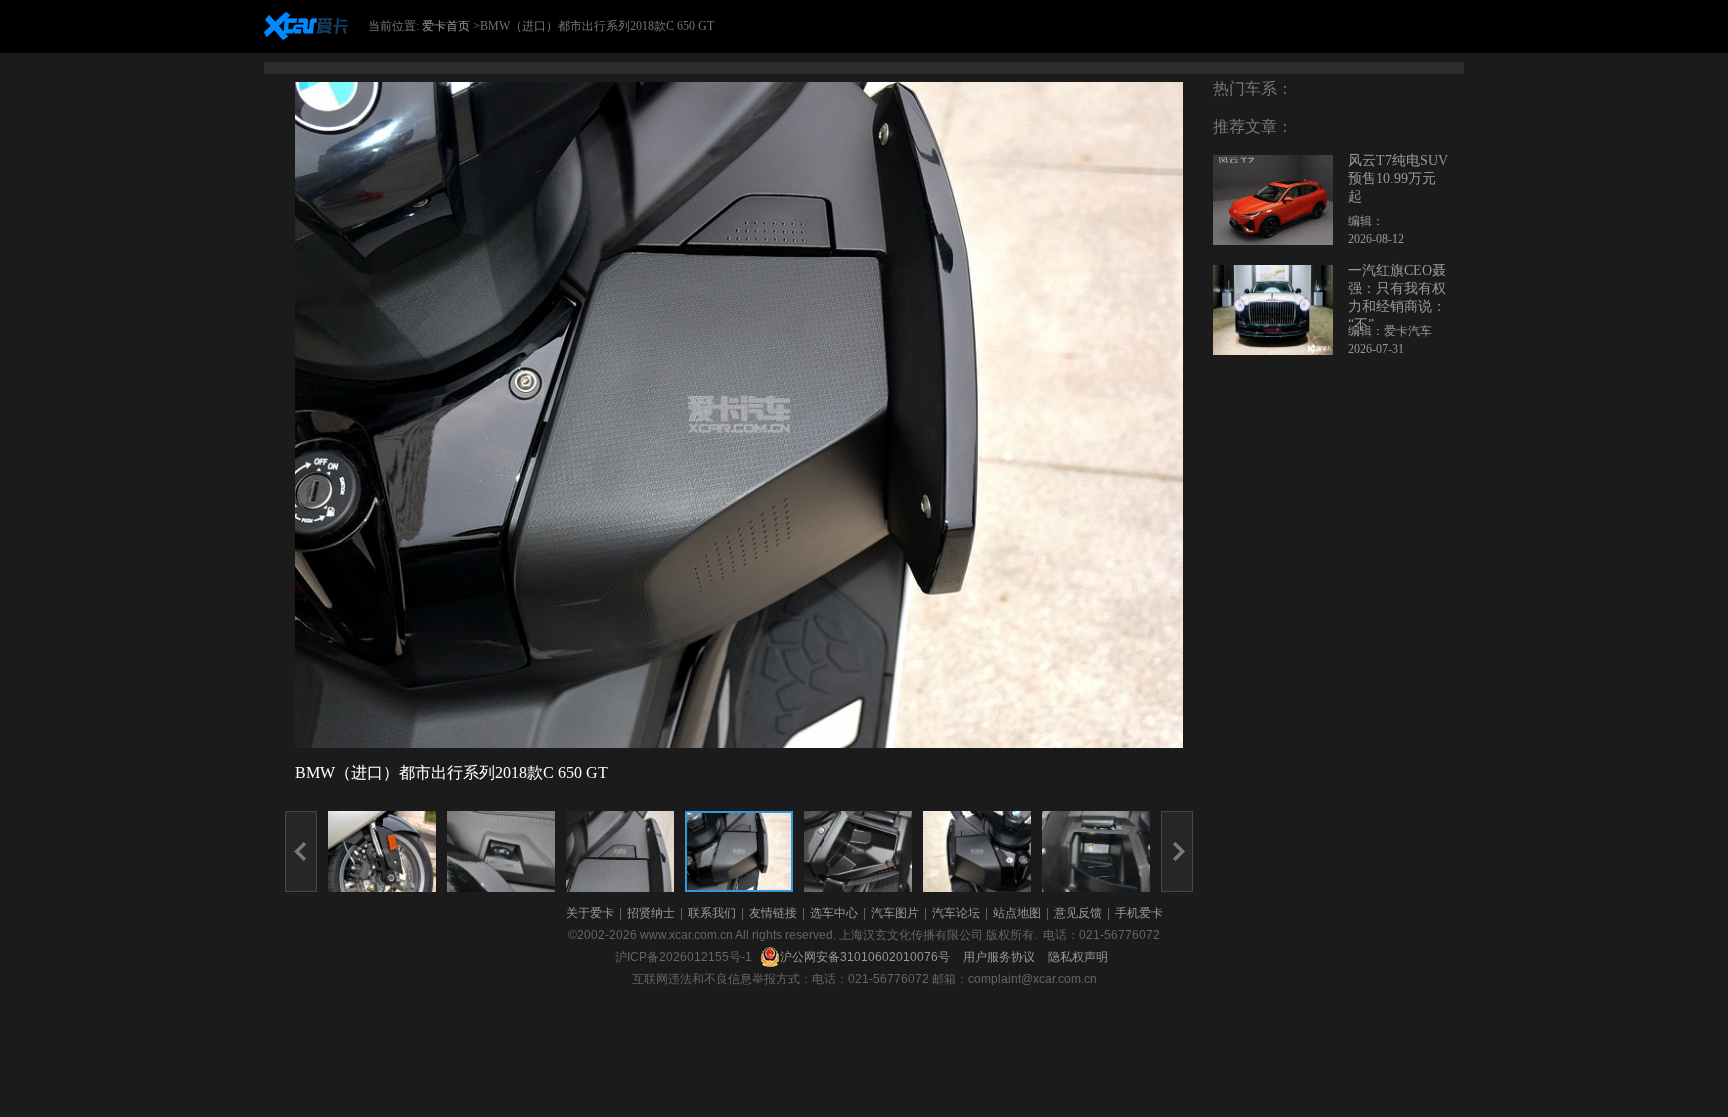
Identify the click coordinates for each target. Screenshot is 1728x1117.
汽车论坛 (956, 913)
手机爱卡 (1139, 913)
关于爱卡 (590, 913)
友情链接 (773, 913)
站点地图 (1017, 913)
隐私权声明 (1078, 957)
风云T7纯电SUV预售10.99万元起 (1398, 178)
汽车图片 (895, 913)
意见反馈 (1078, 913)
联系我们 (712, 913)
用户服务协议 (1000, 957)
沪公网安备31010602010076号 (866, 957)
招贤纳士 (651, 913)
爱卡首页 (446, 26)
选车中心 (834, 913)
